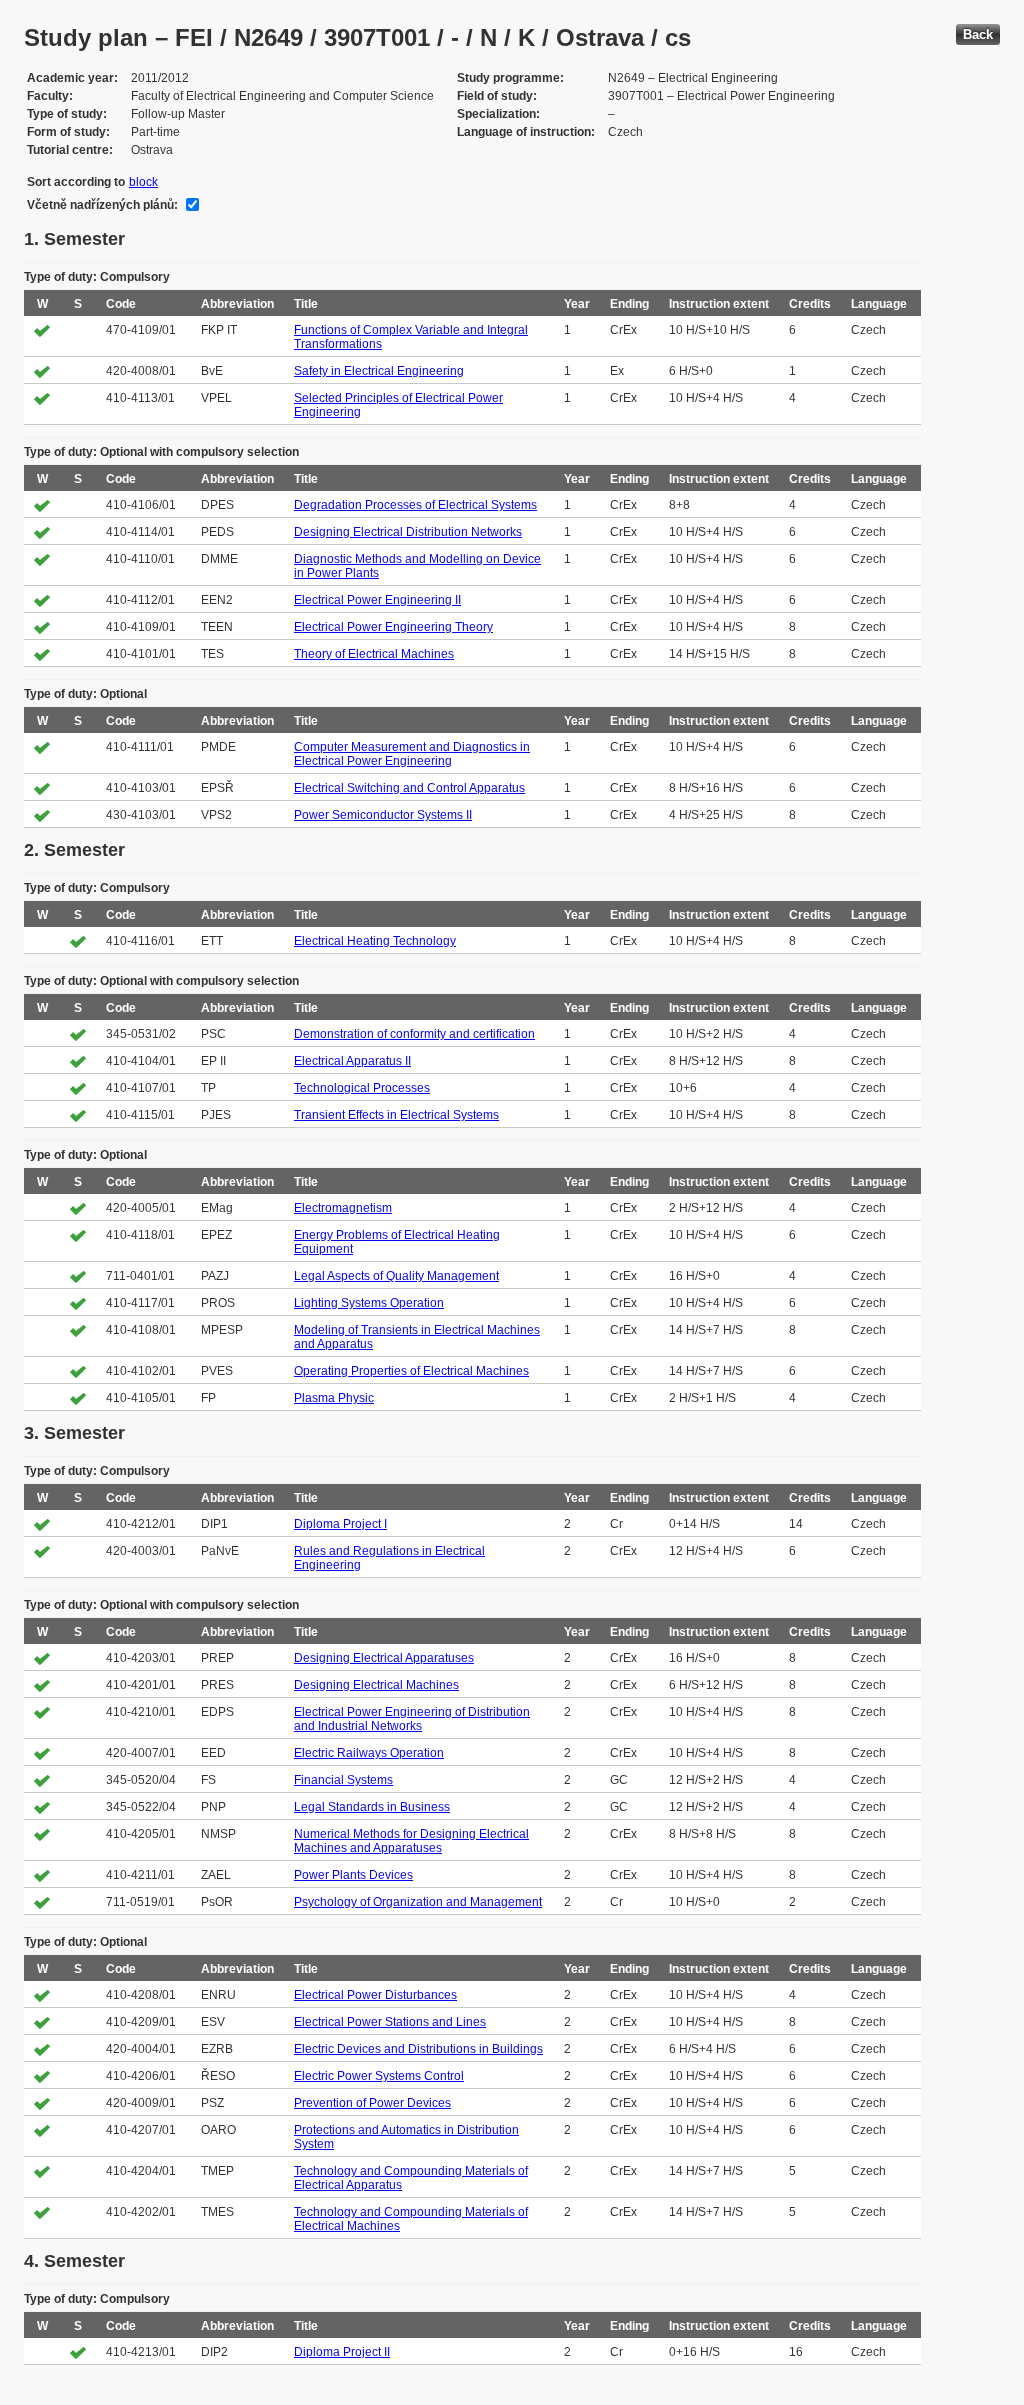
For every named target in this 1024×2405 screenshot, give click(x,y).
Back (978, 34)
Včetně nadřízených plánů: (102, 205)
